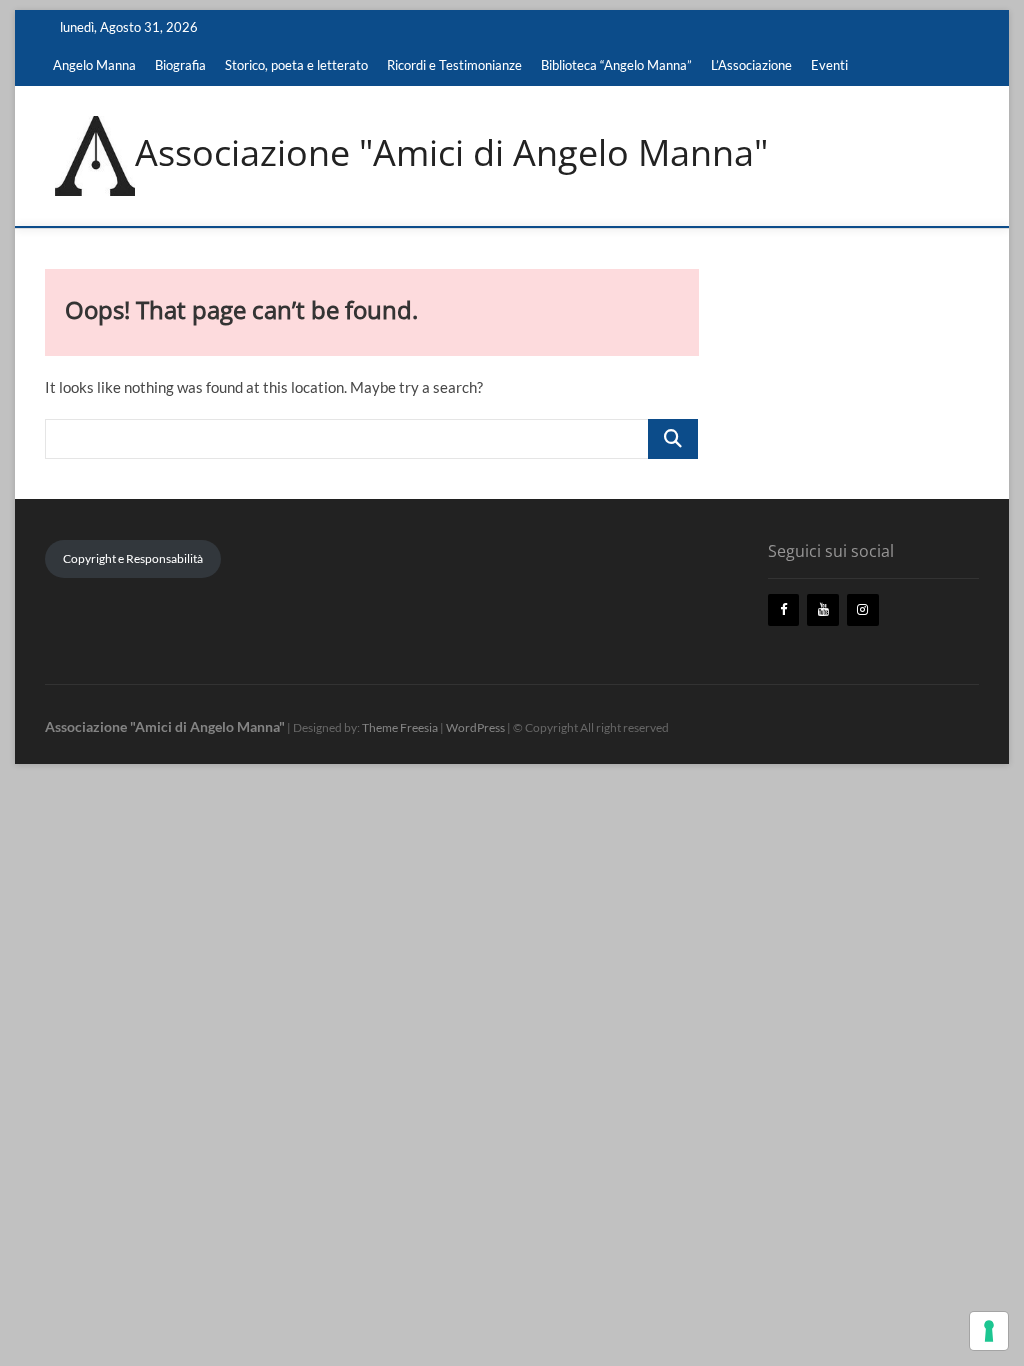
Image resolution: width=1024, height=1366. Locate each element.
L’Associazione (751, 65)
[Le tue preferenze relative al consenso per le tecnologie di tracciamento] (989, 1331)
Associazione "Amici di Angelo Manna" (451, 153)
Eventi (829, 65)
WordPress (475, 727)
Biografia (180, 65)
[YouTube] (823, 610)
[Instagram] (863, 610)
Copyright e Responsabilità (133, 558)
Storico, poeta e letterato (296, 65)
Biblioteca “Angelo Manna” (616, 65)
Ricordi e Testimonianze (454, 65)
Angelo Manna (94, 65)
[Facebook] (784, 610)
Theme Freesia (400, 727)
